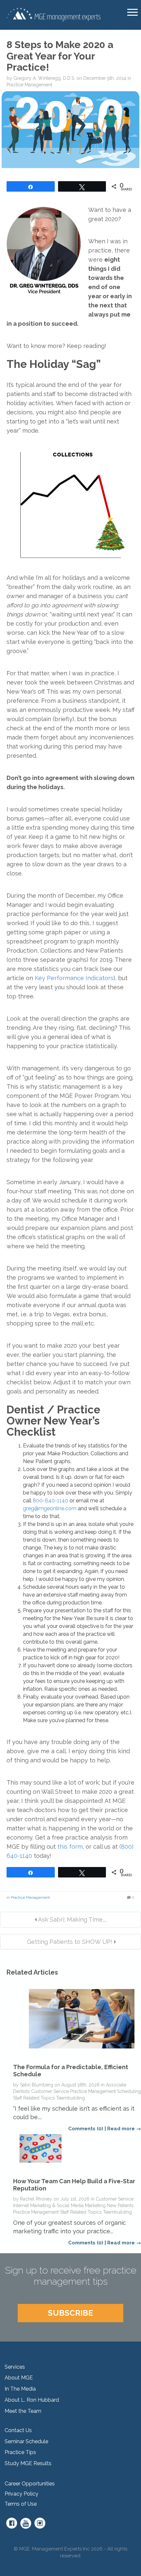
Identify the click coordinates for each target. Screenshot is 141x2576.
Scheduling (129, 2091)
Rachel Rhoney (36, 2199)
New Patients (120, 2205)
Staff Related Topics (34, 2098)
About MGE (19, 2378)
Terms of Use (21, 2504)
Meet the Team (23, 2411)
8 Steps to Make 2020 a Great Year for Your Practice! (60, 56)
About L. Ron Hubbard (32, 2400)
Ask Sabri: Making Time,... (72, 1919)
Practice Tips (20, 2452)
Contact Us (18, 2430)
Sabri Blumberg (37, 2085)
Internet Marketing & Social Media (48, 2205)
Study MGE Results (28, 2463)
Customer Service (50, 2091)
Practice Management (29, 85)
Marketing (95, 2205)
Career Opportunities (30, 2484)
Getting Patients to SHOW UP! (70, 1942)
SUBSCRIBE (70, 2313)
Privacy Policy (21, 2494)
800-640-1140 (50, 1501)
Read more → (124, 2129)
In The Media (20, 2389)
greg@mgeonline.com (50, 1508)
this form (70, 1847)
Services (15, 2367)
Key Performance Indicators (74, 978)
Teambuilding (70, 2098)
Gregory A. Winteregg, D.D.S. (44, 78)
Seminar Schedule (26, 2441)
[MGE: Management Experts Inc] (53, 14)
